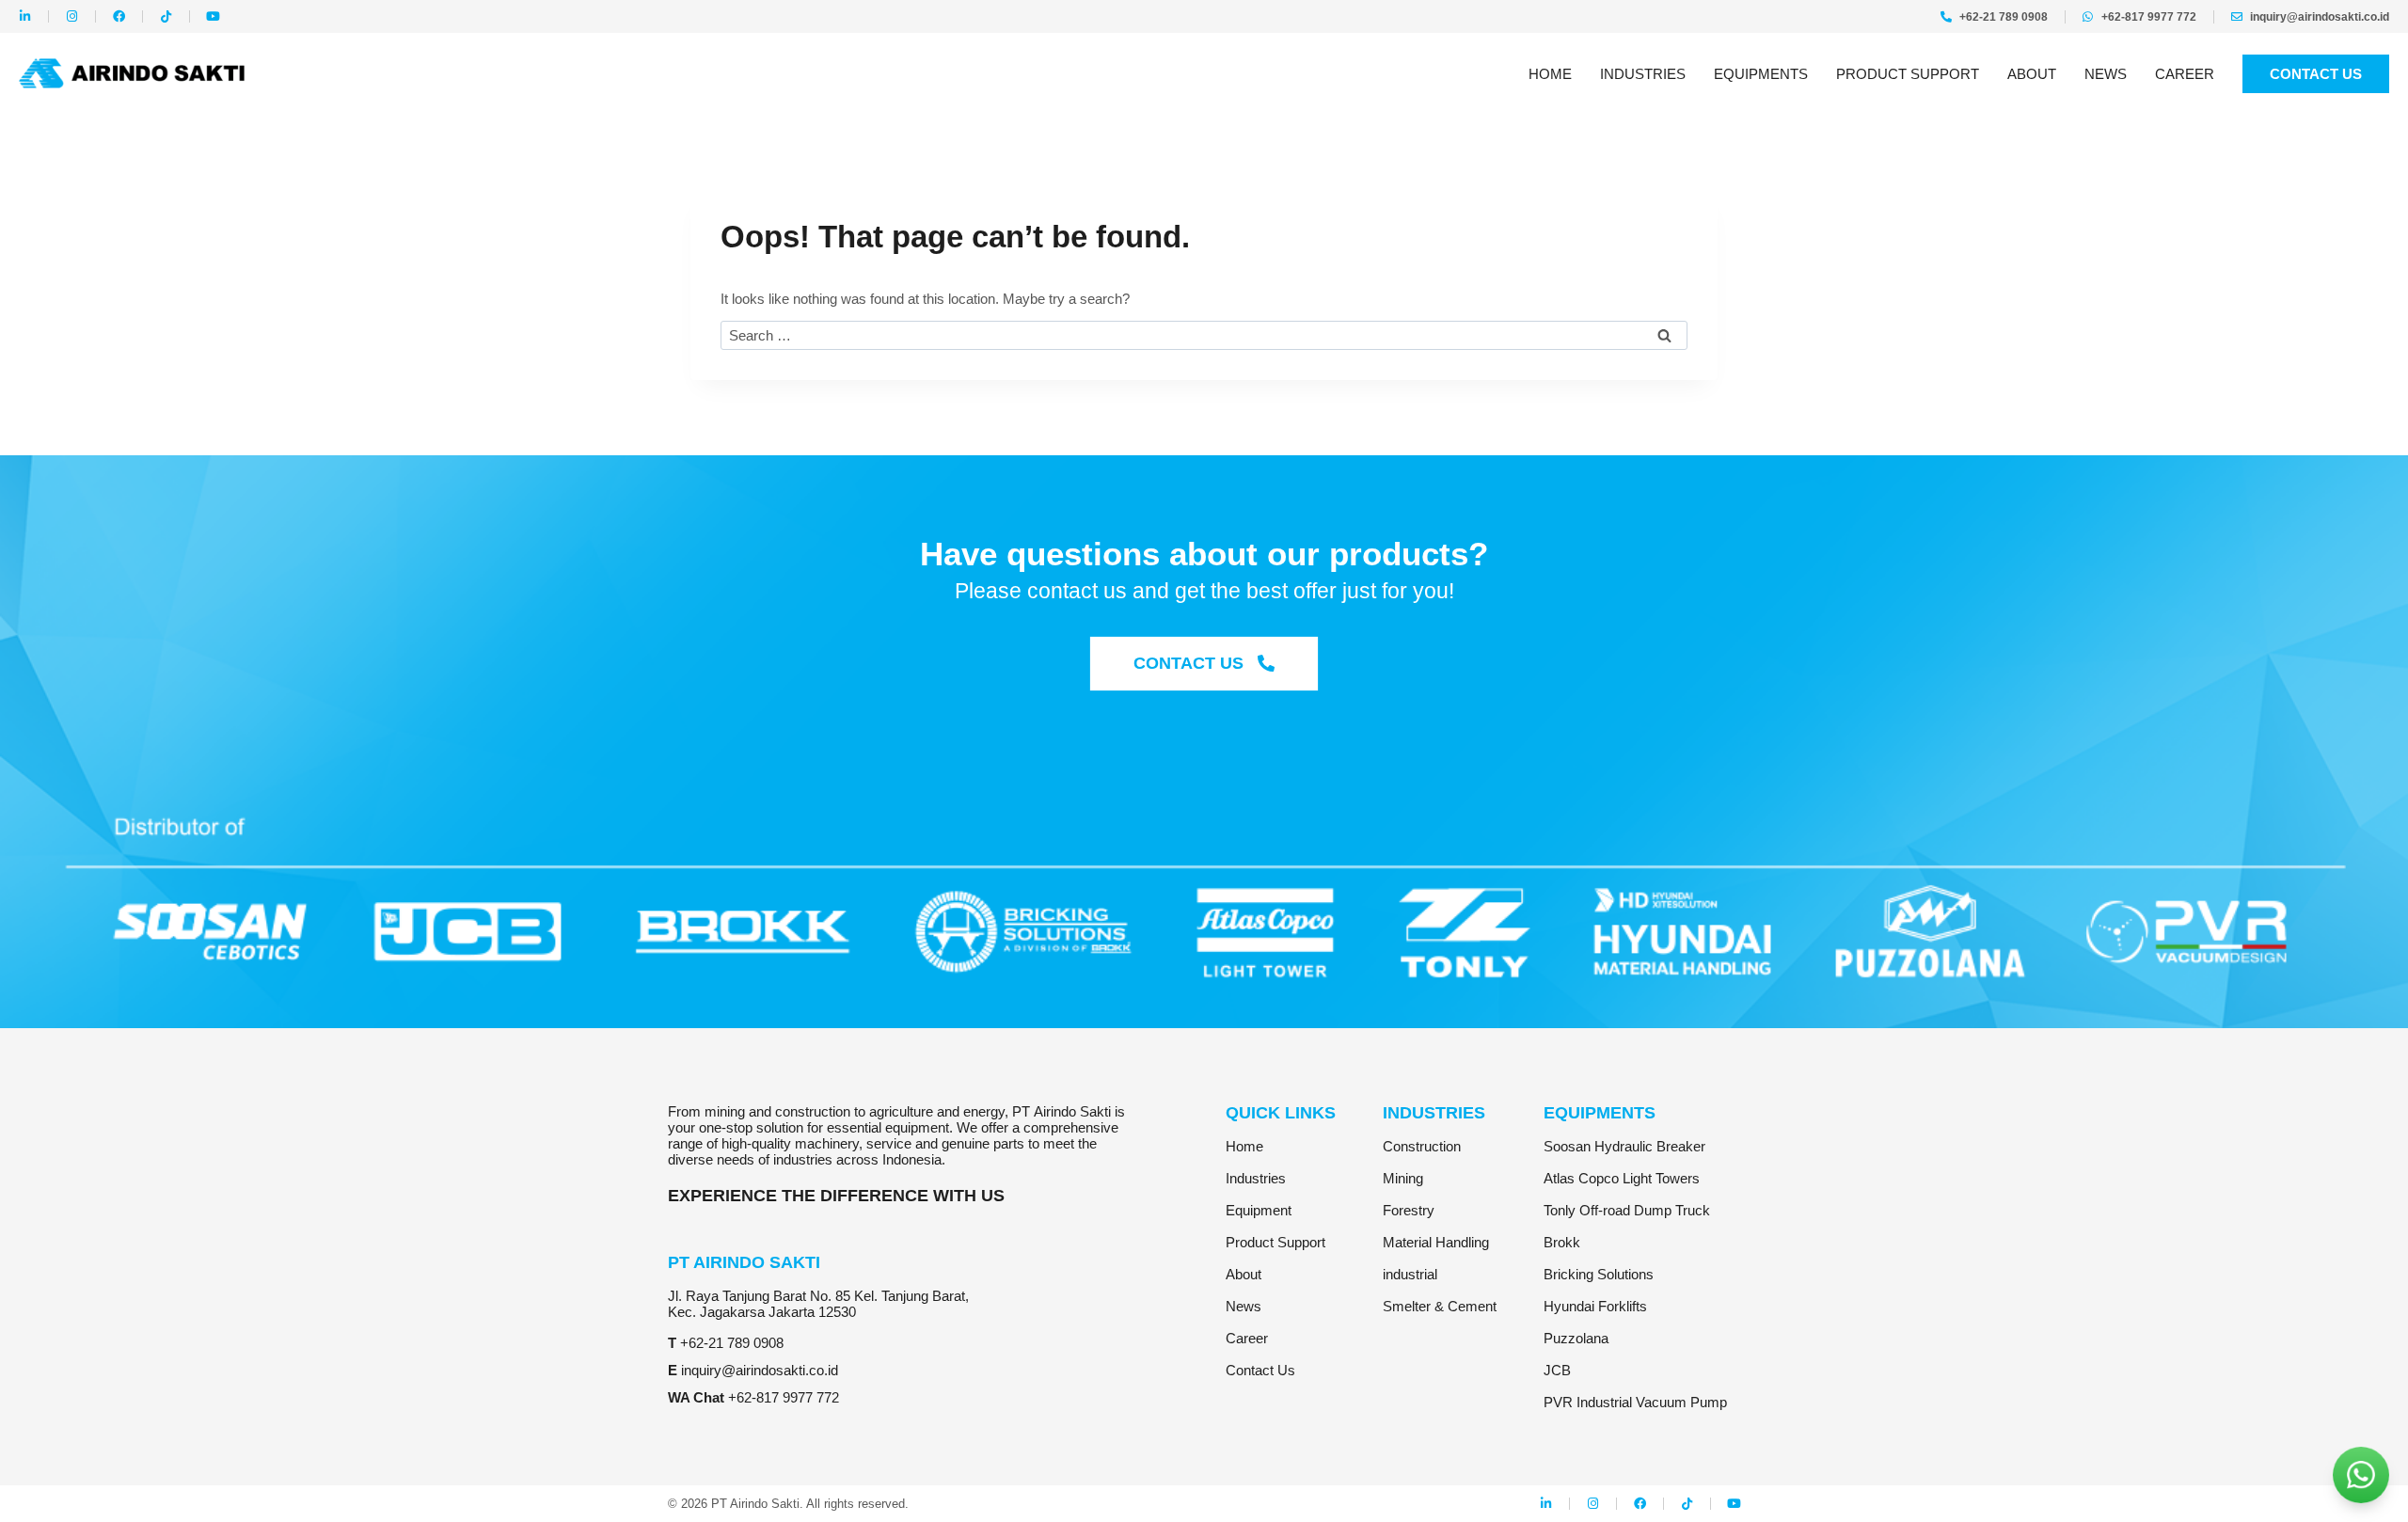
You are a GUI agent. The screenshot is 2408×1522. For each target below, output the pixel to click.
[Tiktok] (166, 16)
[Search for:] (1204, 335)
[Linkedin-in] (25, 16)
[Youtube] (213, 16)
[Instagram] (72, 16)
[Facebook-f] (119, 16)
